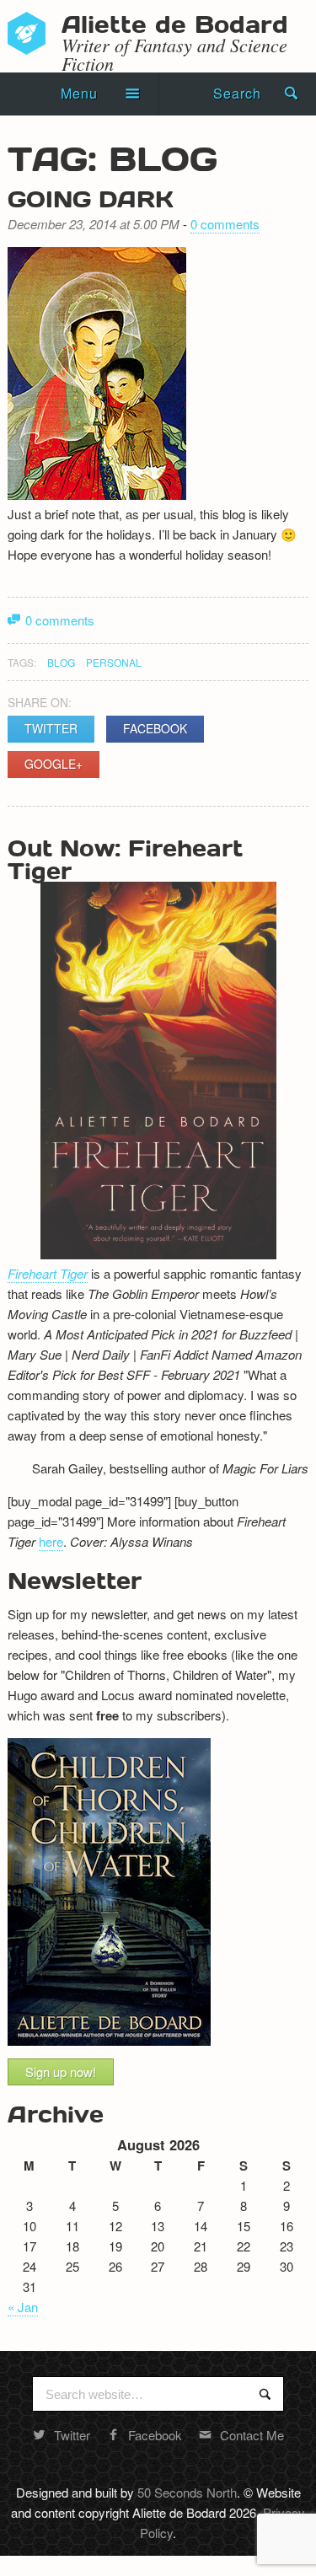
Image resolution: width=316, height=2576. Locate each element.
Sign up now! (61, 2072)
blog (61, 662)
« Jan (23, 2307)
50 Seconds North (187, 2492)
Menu (79, 93)
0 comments (225, 224)
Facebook (155, 728)
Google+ (54, 764)
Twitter (51, 728)
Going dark (90, 198)
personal (114, 662)
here (51, 1541)
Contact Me (252, 2435)
